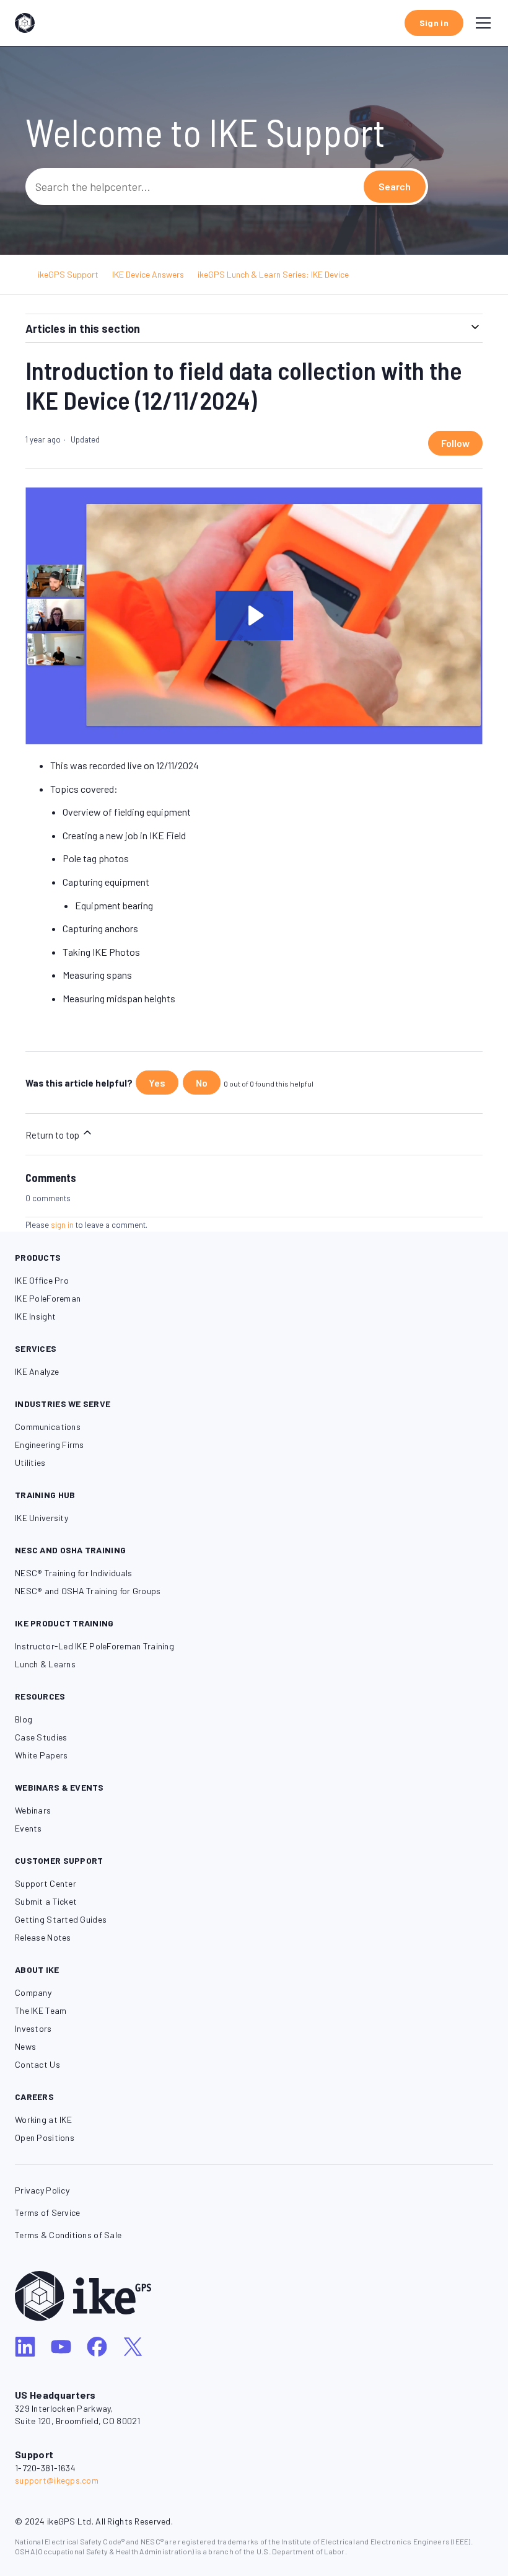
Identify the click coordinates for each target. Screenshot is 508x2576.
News (25, 2046)
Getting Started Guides (61, 1919)
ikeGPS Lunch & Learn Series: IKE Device (273, 274)
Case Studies (41, 1737)
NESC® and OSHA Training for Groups (88, 1591)
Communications (48, 1427)
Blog (24, 1719)
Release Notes (43, 1937)
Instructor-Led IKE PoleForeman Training (94, 1646)
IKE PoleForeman (48, 1298)
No (202, 1083)
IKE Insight (35, 1316)
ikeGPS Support (68, 274)
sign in (62, 1225)
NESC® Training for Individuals (73, 1573)
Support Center (46, 1883)
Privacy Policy (42, 2190)
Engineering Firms (50, 1445)
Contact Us (37, 2064)
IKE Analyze (37, 1371)
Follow (455, 443)
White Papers (41, 1755)
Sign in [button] (434, 23)
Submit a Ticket (46, 1901)
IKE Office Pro (42, 1280)
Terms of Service (47, 2212)
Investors (33, 2028)
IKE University (42, 1518)
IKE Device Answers (148, 274)
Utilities (30, 1462)
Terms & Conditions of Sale (68, 2235)
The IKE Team (41, 2010)
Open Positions (45, 2137)
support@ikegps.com (57, 2480)
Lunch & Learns (45, 1664)
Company (33, 1992)
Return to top (53, 1135)
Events (28, 1828)
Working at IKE (43, 2119)
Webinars (33, 1810)
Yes (157, 1083)
